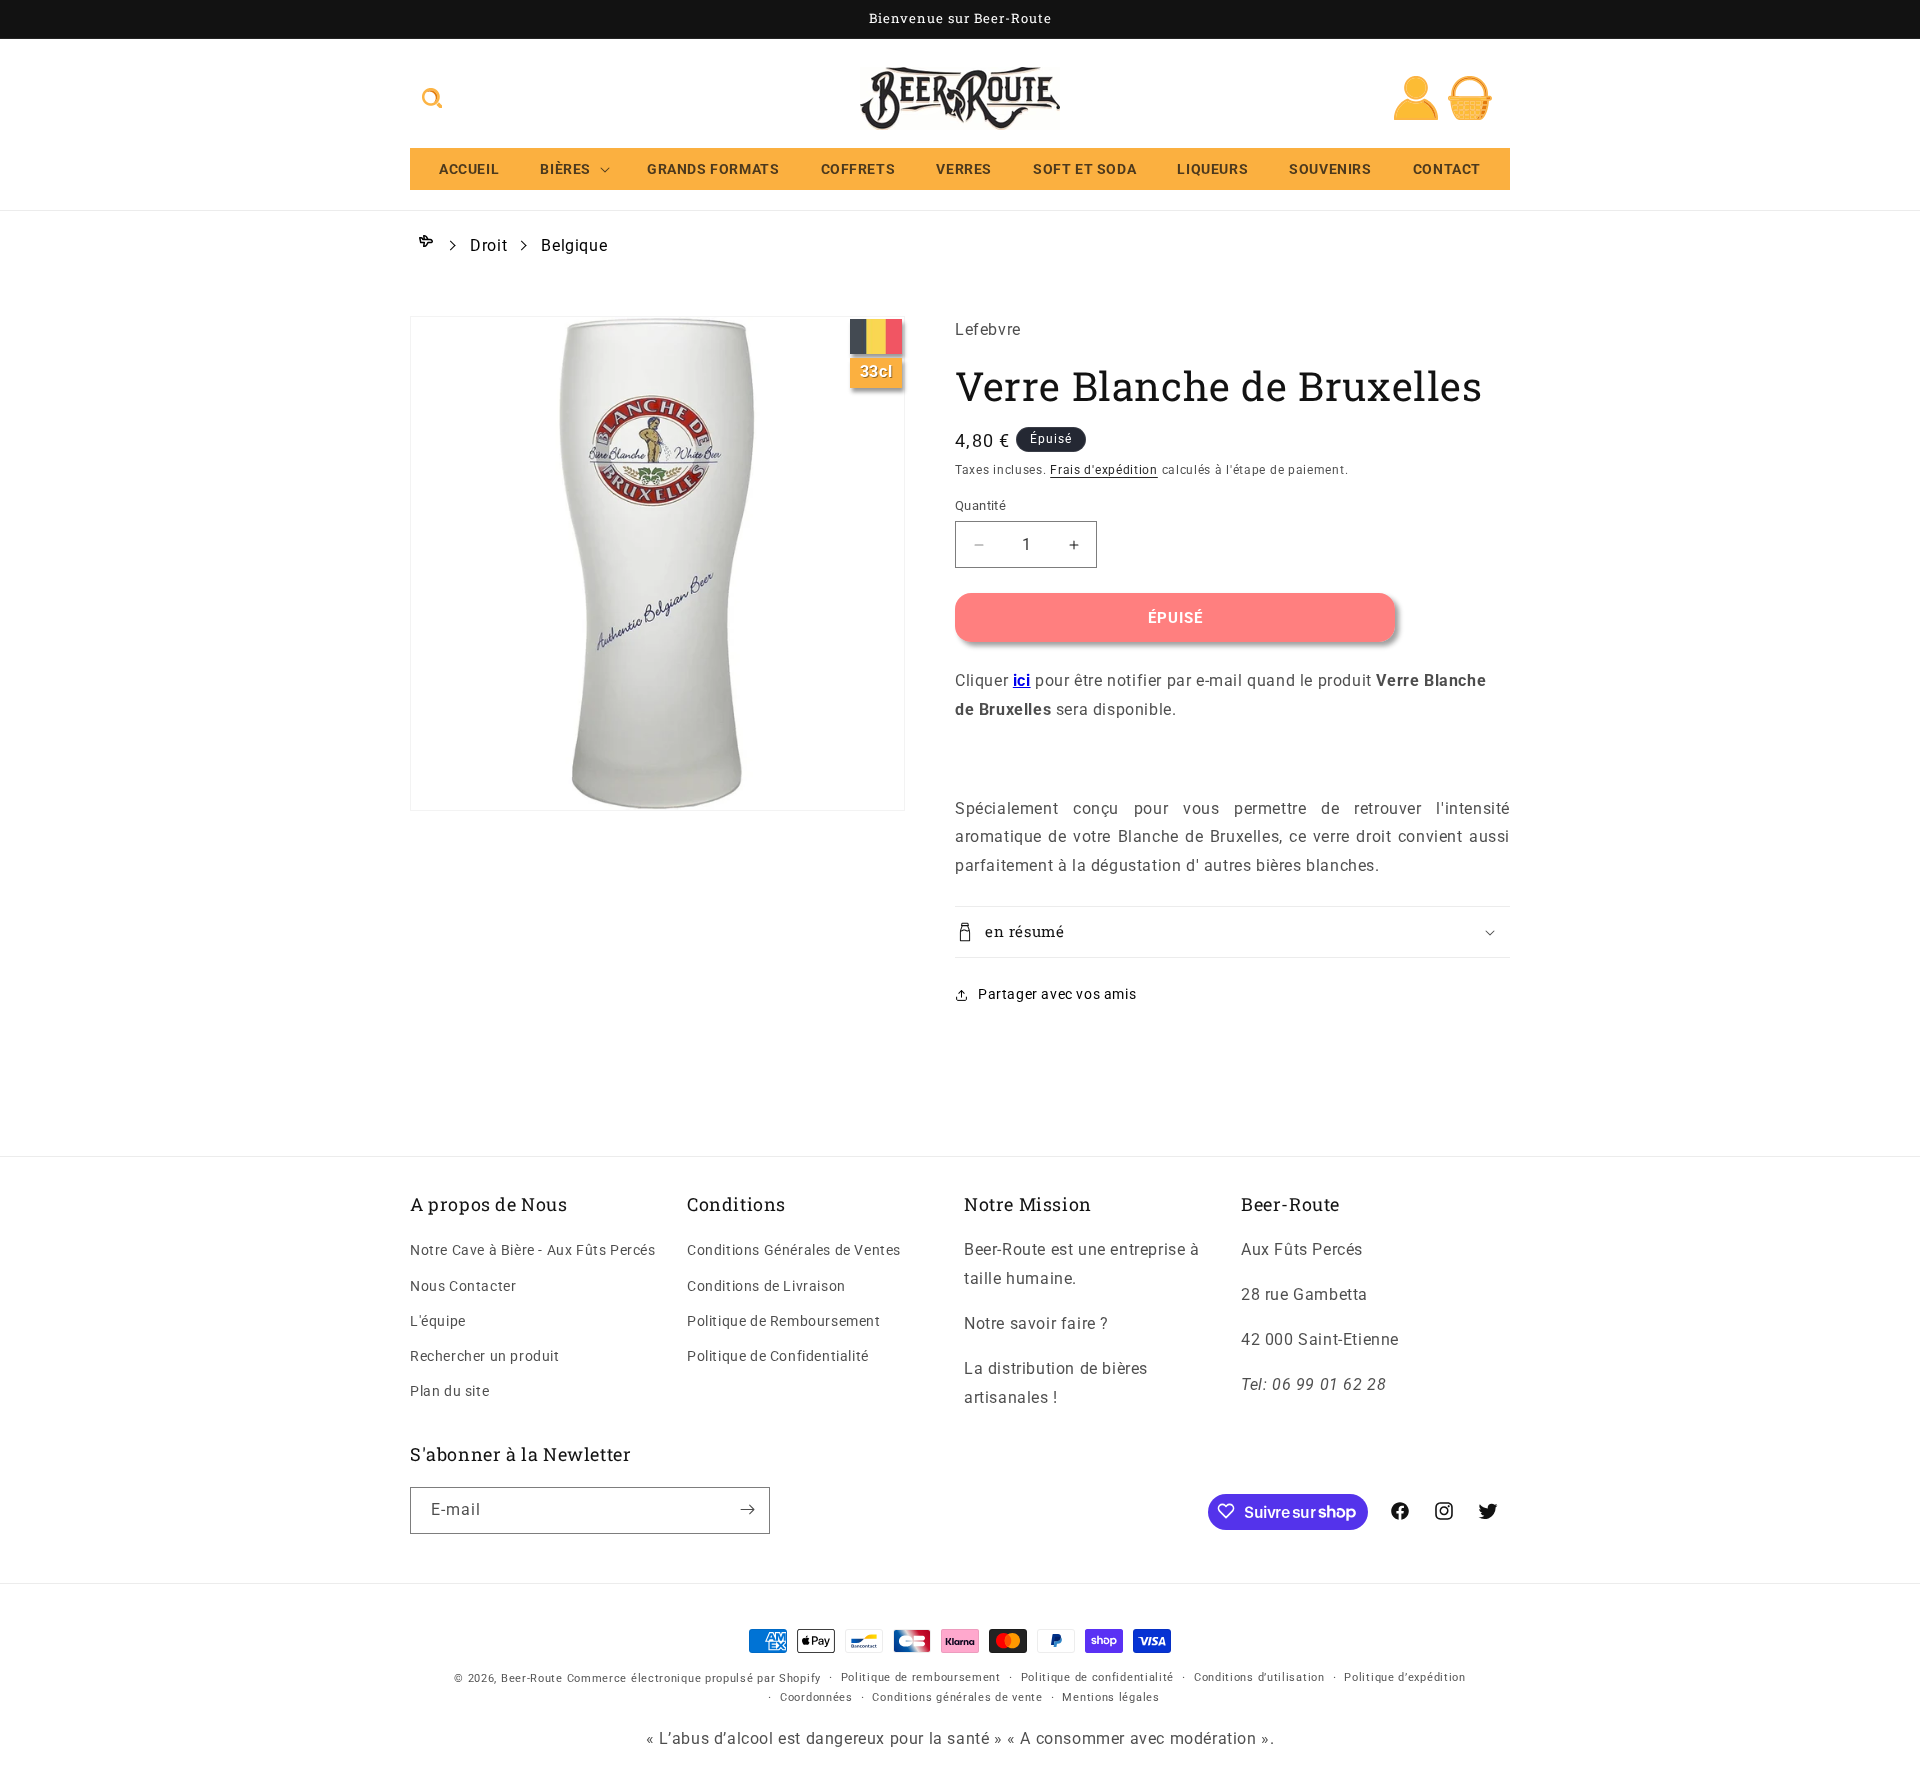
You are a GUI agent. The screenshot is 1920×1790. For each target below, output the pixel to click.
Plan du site (449, 1392)
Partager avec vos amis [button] (1057, 994)
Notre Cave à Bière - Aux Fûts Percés (533, 1251)
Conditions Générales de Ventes (794, 1251)
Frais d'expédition (1104, 470)
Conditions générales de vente (957, 1698)
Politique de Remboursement (784, 1321)
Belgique (574, 245)
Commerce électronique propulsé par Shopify (694, 1678)
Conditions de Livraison (766, 1286)
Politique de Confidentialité (778, 1356)
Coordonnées (816, 1698)
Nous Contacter (463, 1286)
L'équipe (438, 1321)
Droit (488, 245)
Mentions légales (1110, 1698)
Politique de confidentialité (1098, 1677)
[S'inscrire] (747, 1509)
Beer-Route (532, 1678)
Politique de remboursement (921, 1677)
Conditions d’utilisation (1259, 1677)
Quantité (980, 505)
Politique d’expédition (1404, 1677)
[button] (432, 98)
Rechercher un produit (485, 1356)
